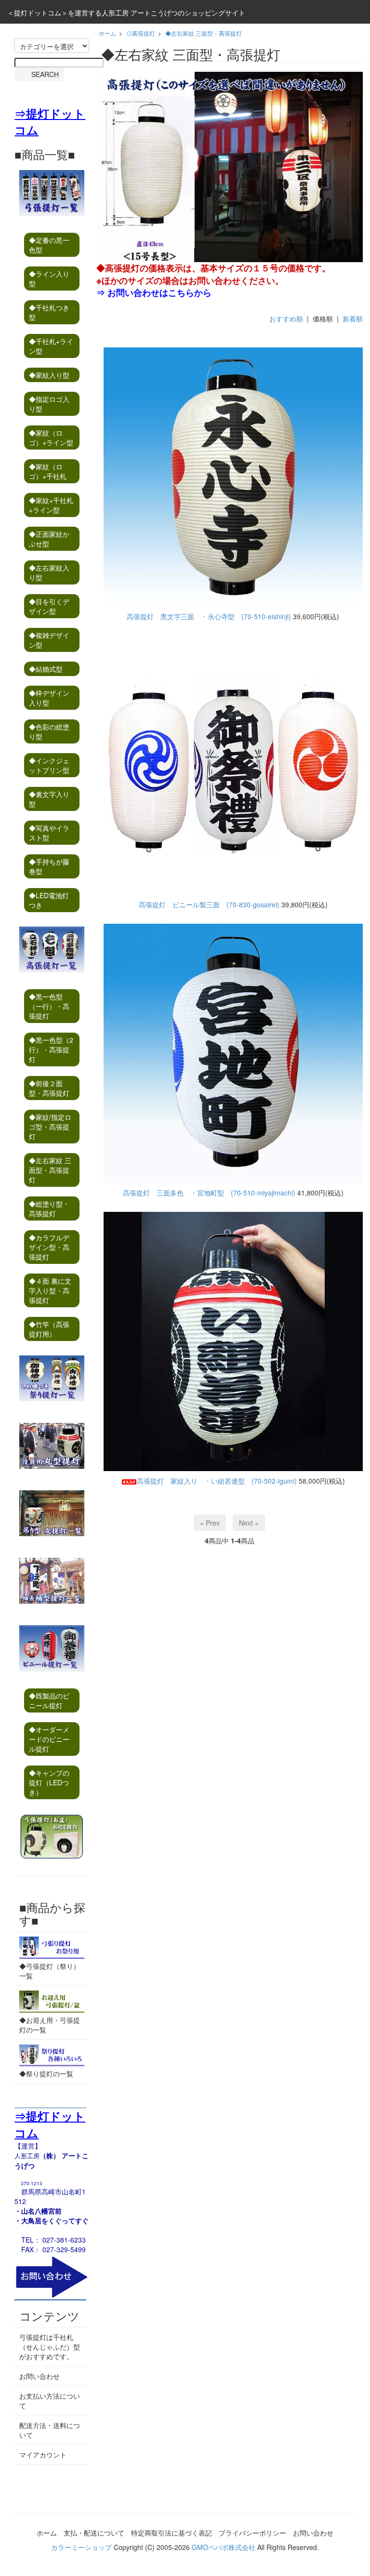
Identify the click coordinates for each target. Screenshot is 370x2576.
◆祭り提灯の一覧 (46, 2073)
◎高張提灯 (141, 33)
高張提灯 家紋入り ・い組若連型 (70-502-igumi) (217, 1481)
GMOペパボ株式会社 (224, 2547)
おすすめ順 (286, 319)
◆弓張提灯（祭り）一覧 (50, 1971)
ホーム (107, 33)
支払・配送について (94, 2533)
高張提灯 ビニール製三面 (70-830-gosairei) (209, 904)
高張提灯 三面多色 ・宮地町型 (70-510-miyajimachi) (209, 1193)
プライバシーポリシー (252, 2533)
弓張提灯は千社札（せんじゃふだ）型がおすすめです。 (50, 2347)
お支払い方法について (50, 2401)
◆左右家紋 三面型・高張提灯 (204, 33)
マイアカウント (43, 2455)
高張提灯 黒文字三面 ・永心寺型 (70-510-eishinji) (209, 616)
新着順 (353, 319)
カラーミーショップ (81, 2547)
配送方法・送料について (50, 2430)
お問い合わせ (40, 2376)
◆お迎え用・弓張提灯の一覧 (50, 2025)
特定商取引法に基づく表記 (172, 2533)
